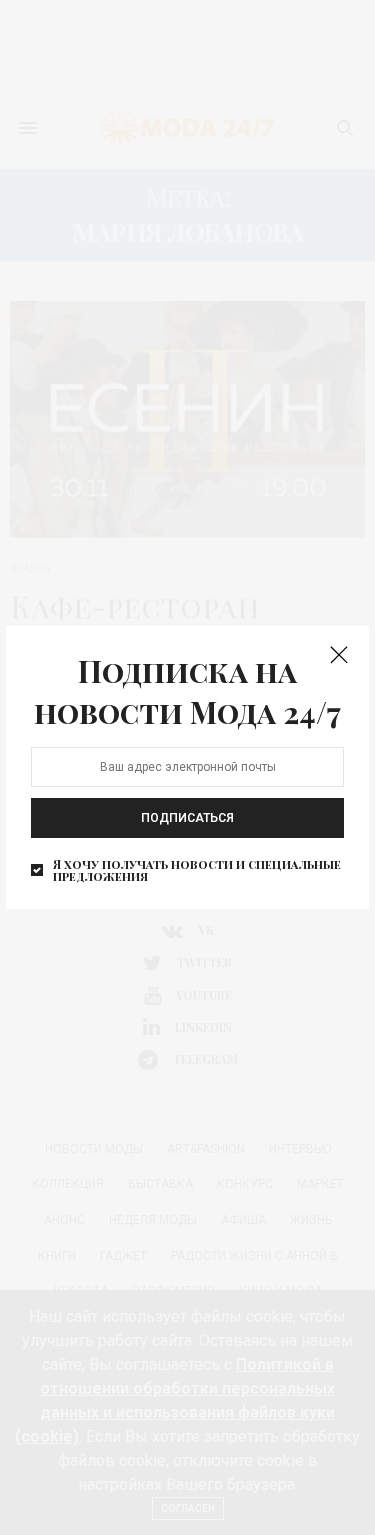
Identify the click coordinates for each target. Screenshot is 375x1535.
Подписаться (187, 818)
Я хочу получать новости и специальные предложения (197, 870)
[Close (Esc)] (339, 656)
